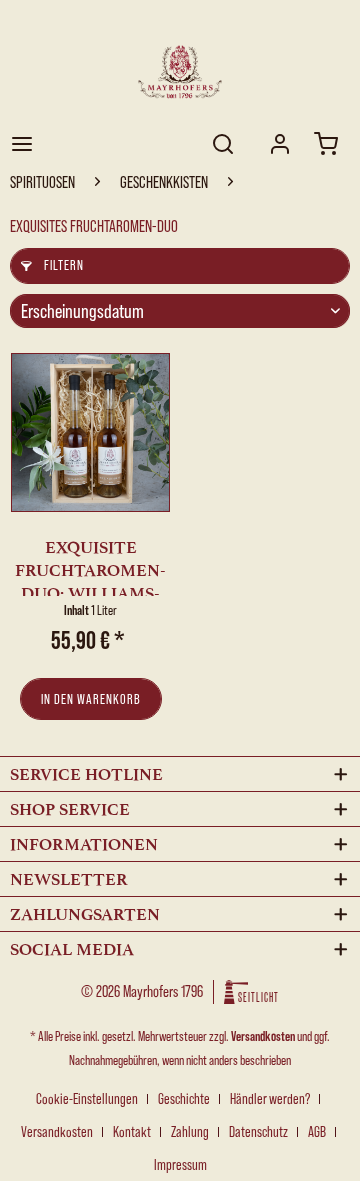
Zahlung (190, 1131)
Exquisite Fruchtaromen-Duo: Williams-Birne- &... (90, 566)
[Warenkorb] (328, 144)
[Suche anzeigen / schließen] (221, 144)
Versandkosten (263, 1036)
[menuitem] (22, 144)
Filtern (62, 265)
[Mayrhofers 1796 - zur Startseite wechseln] (180, 72)
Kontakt (132, 1131)
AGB (317, 1131)
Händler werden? (270, 1098)
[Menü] (22, 144)
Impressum (180, 1164)
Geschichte (184, 1098)
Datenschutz (258, 1131)
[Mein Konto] (280, 144)
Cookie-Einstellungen (87, 1098)
